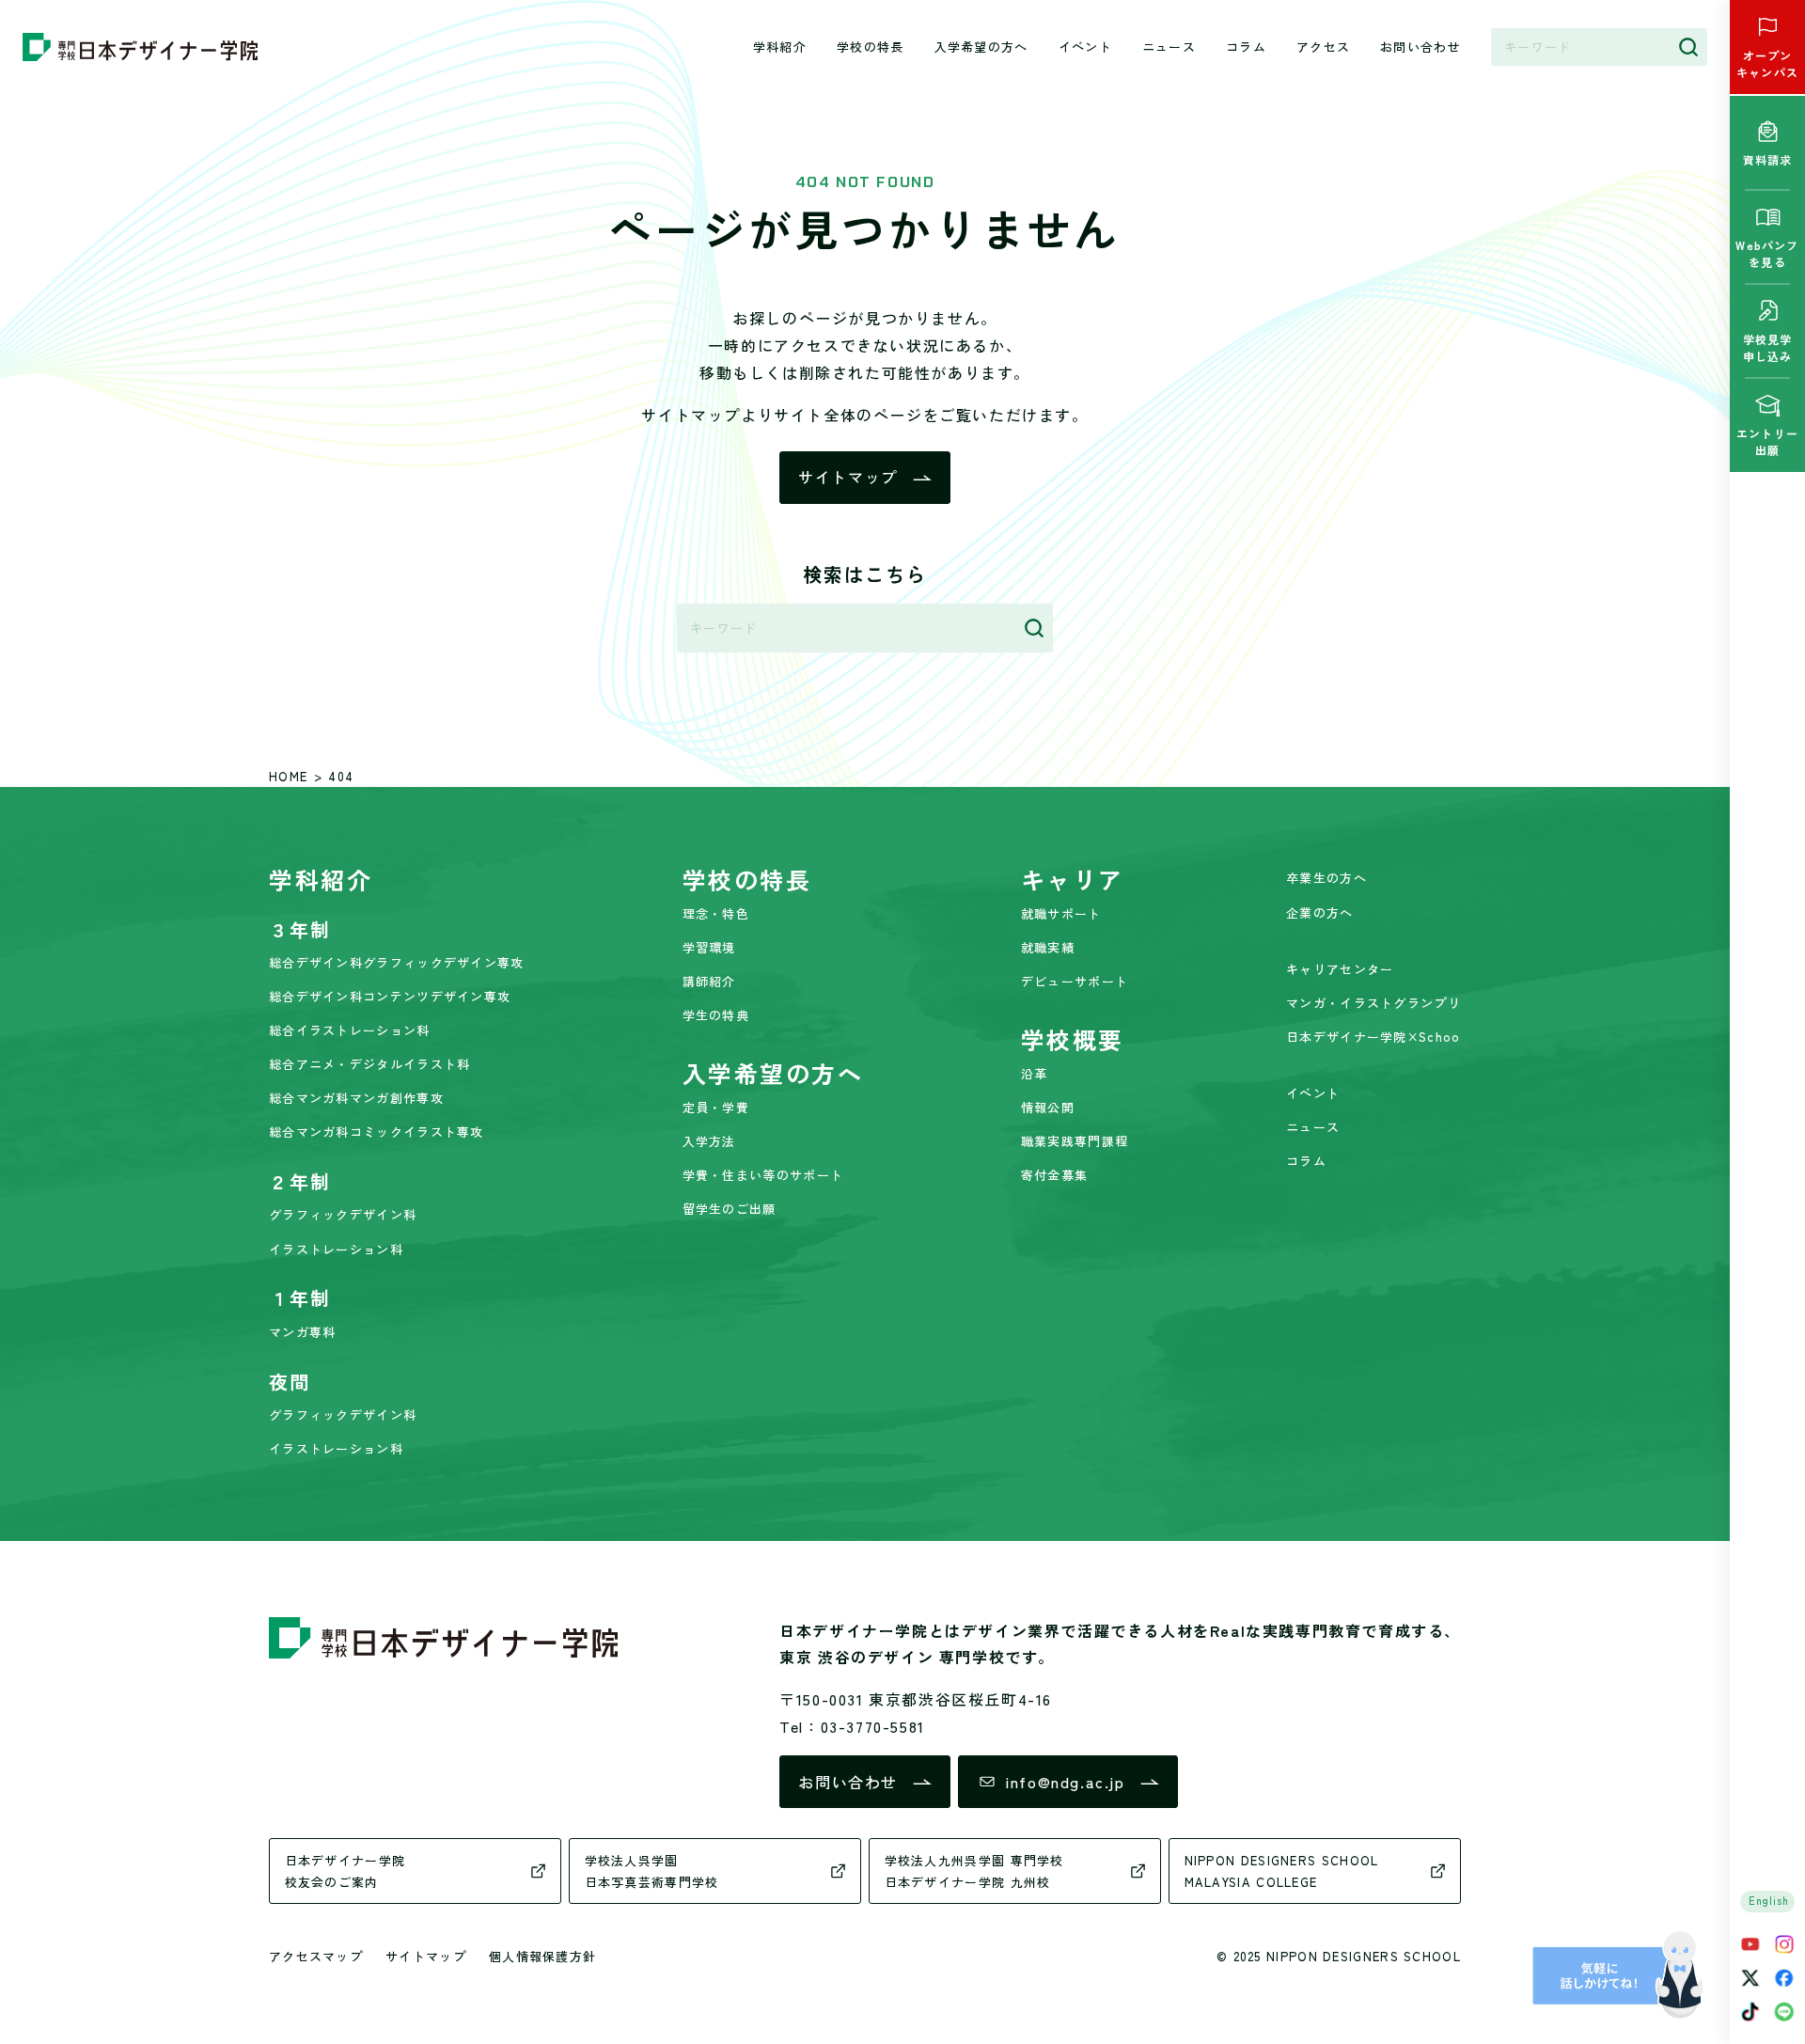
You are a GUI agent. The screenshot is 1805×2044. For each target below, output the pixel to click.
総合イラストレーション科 (350, 1030)
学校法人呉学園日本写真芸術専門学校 (652, 1871)
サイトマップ (848, 477)
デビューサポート (1075, 981)
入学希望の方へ (981, 47)
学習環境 (709, 947)
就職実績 (1048, 947)
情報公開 (1048, 1107)
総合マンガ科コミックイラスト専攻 (377, 1132)
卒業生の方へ (1326, 878)
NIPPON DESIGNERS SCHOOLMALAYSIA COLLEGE (1282, 1871)
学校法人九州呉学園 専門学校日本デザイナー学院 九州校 (974, 1871)
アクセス (1323, 47)
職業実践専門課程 (1075, 1141)
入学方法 (709, 1141)
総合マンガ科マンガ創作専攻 (356, 1098)
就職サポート (1061, 913)
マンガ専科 (303, 1332)
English (1769, 1900)
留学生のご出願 (730, 1209)
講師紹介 (709, 981)
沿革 (1035, 1073)
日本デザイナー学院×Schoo (1373, 1037)
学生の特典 (716, 1015)
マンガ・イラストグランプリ (1373, 1003)
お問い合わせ (1420, 47)
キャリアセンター (1340, 969)
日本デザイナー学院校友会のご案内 (345, 1871)
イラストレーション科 (336, 1249)
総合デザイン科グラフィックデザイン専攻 (397, 962)
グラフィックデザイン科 (343, 1214)
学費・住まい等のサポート (763, 1175)
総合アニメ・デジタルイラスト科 (370, 1064)
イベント (1085, 47)
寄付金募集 (1055, 1175)
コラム (1246, 47)
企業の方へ (1320, 912)
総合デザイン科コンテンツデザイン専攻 (390, 996)
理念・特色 (716, 913)
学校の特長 (871, 47)
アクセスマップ (316, 1956)
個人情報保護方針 (542, 1956)
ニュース (1169, 47)
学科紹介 (780, 47)
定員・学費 (716, 1107)
